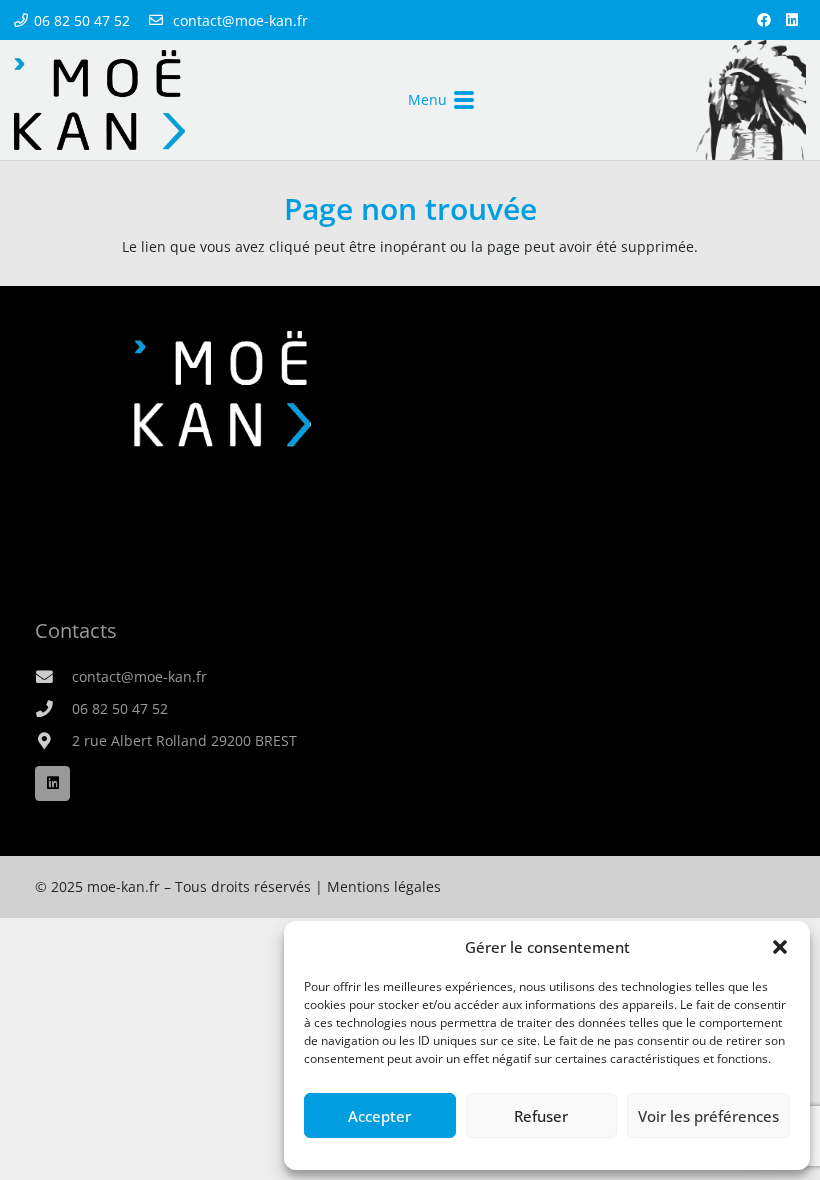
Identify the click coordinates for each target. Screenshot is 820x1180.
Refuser (541, 1116)
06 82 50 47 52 (120, 708)
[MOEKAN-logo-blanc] (222, 388)
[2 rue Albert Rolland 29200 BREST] (53, 741)
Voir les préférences (708, 1116)
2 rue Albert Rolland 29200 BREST (184, 740)
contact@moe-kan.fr (139, 676)
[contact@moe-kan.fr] (53, 677)
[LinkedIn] (792, 20)
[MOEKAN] (99, 100)
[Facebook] (764, 20)
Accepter (379, 1116)
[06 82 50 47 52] (53, 709)
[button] (780, 947)
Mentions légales (384, 886)
